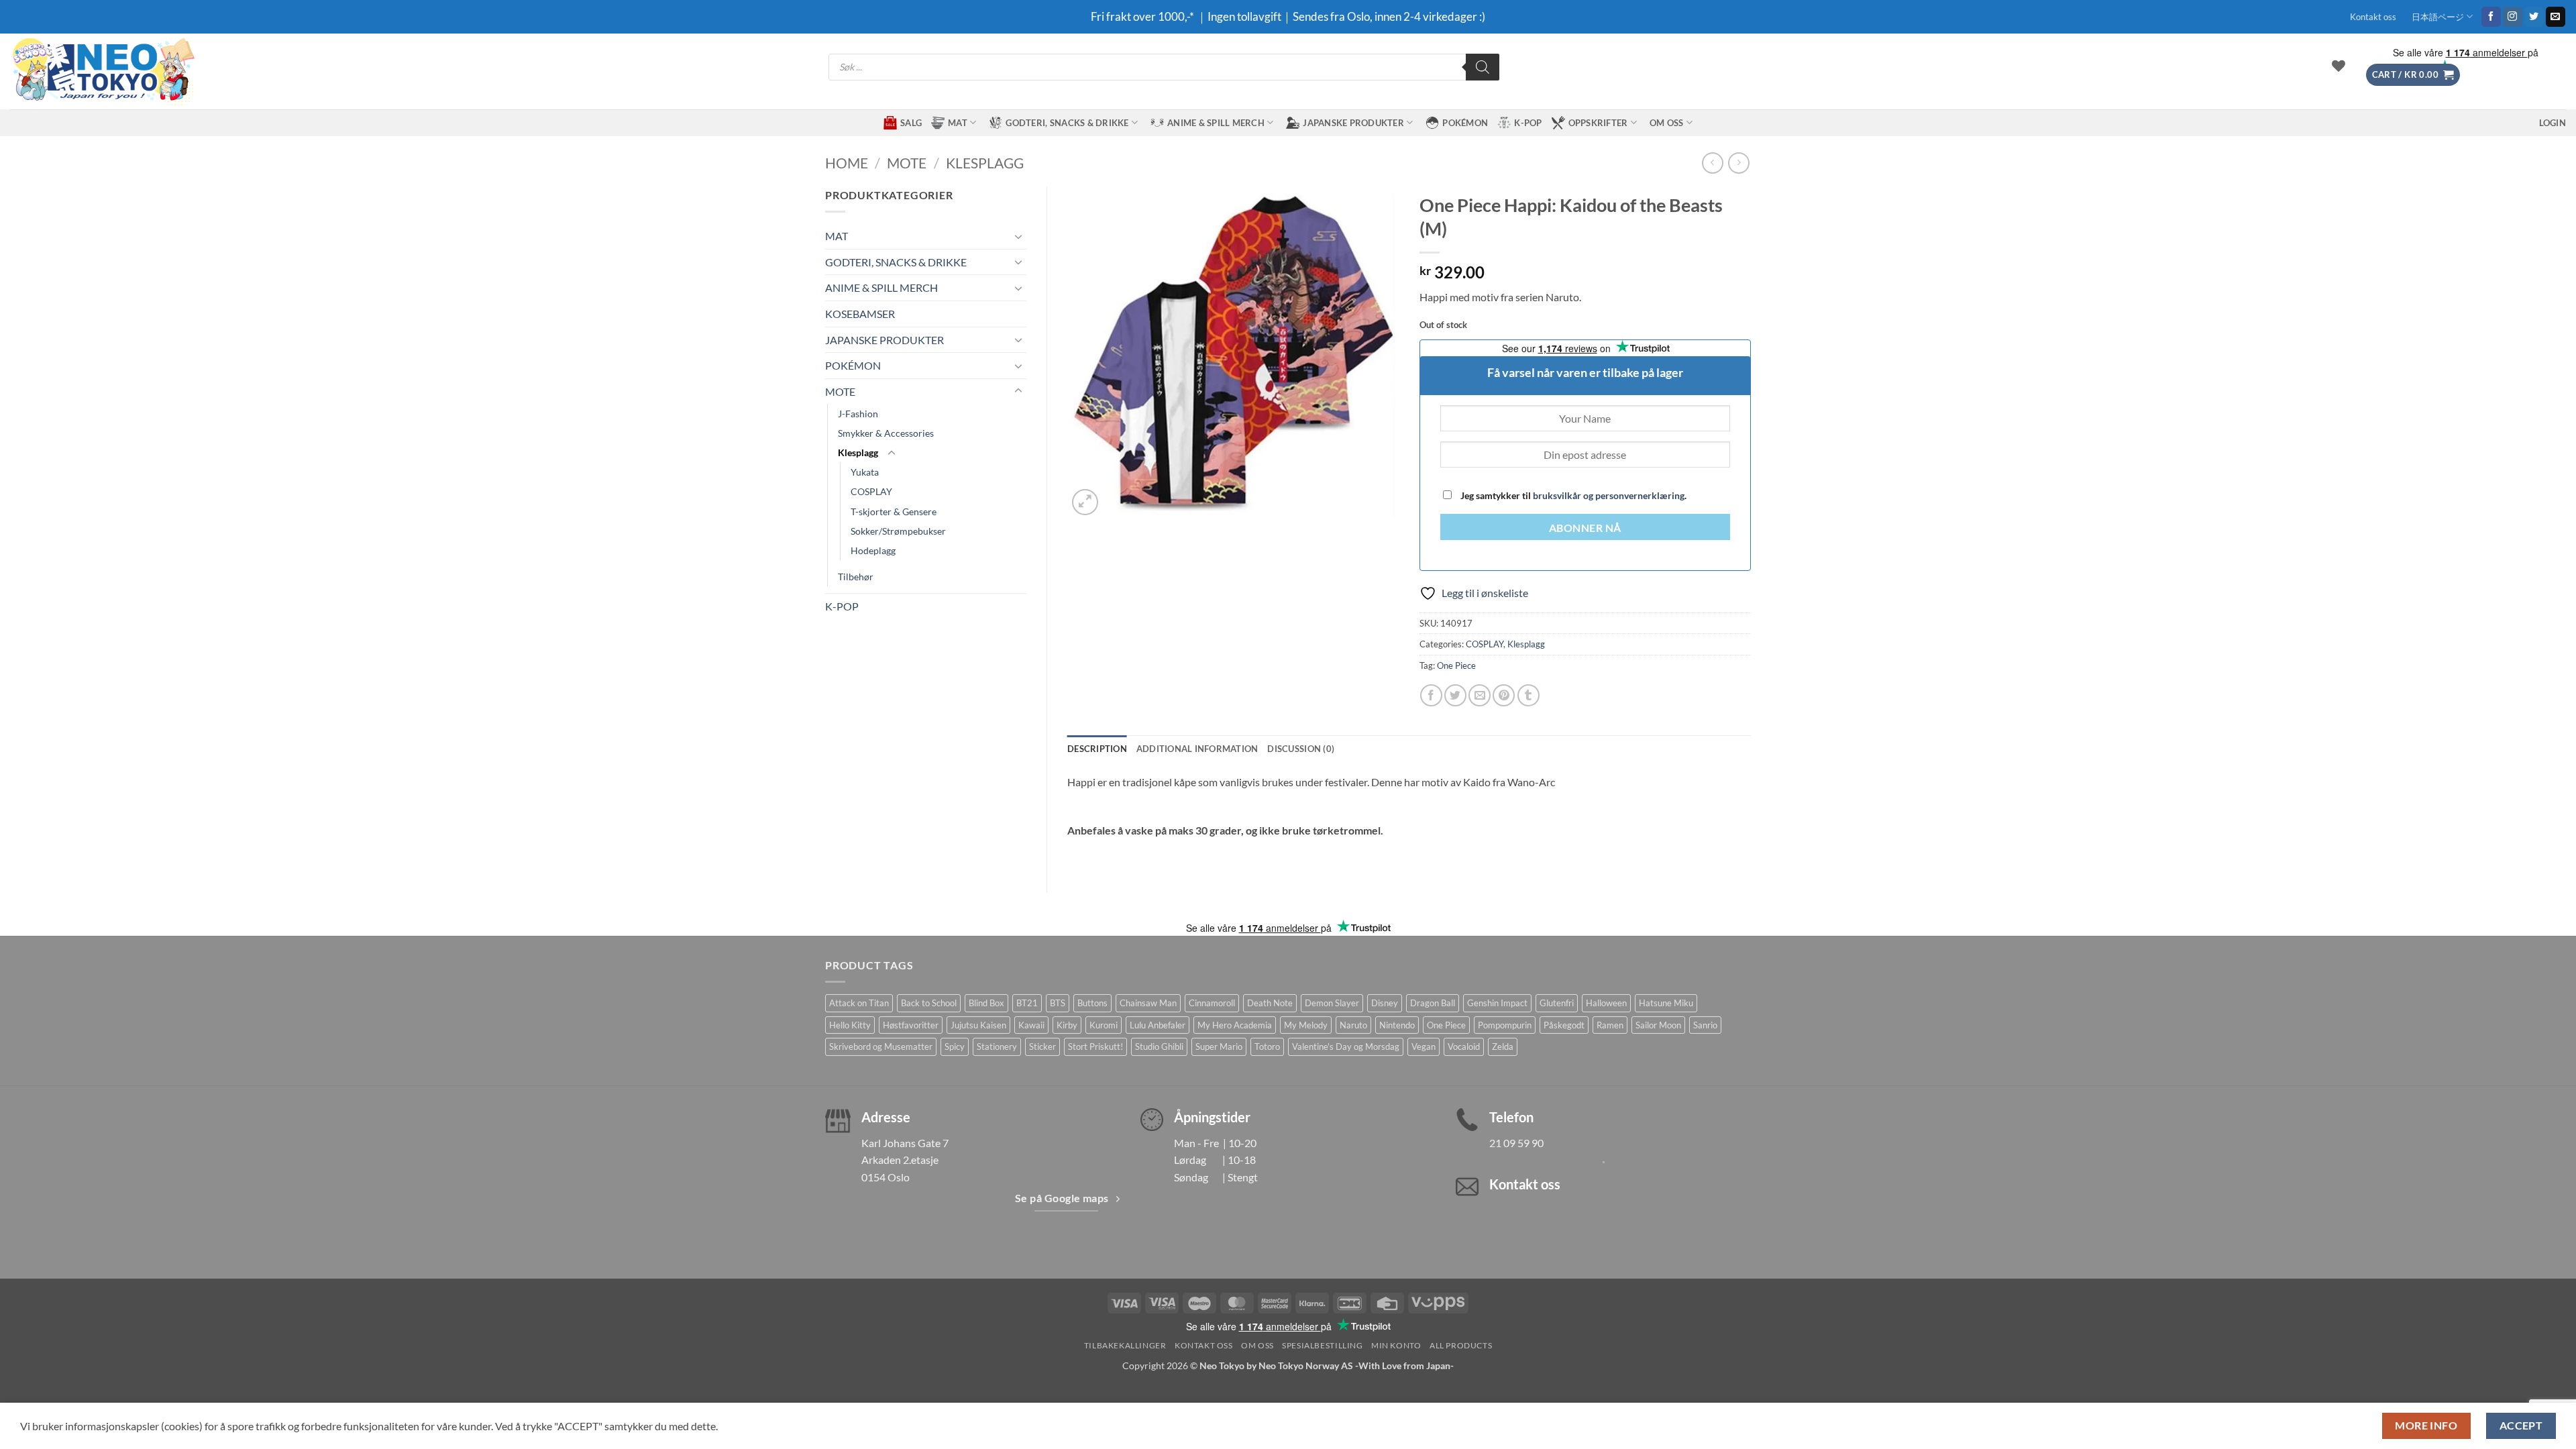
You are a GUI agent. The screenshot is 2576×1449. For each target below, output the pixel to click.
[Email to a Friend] (1480, 695)
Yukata (865, 472)
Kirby (1067, 1025)
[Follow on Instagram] (2513, 17)
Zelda (1503, 1046)
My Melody (1306, 1025)
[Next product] (1712, 163)
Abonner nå (1585, 528)
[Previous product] (1738, 163)
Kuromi (1104, 1025)
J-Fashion (858, 414)
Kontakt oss (2373, 17)
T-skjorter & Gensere (894, 512)
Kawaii (1031, 1025)
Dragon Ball (1433, 1003)
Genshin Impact (1497, 1003)
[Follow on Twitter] (2534, 17)
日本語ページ (2438, 17)
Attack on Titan (859, 1003)
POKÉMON (1465, 123)
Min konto (1396, 1345)
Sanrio (1705, 1025)
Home (847, 163)
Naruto (1353, 1025)
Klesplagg (985, 163)
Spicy (955, 1046)
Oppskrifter (1598, 123)
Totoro (1267, 1046)
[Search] (1483, 67)
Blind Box (986, 1003)
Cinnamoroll (1212, 1003)
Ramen (1610, 1025)
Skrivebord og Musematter (881, 1046)
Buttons (1092, 1003)
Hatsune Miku (1666, 1003)
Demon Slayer (1332, 1003)
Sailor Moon (1658, 1025)
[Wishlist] (2339, 66)
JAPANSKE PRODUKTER (1353, 123)
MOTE (907, 163)
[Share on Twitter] (1455, 695)
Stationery (997, 1046)
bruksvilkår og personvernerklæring (1609, 495)
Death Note (1270, 1003)
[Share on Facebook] (1431, 695)
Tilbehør (856, 577)
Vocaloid (1464, 1046)
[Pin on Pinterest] (1504, 695)
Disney (1385, 1003)
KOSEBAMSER (860, 314)
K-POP (1528, 123)
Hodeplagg (873, 550)
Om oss (1667, 123)
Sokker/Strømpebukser (898, 531)
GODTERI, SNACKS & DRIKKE (1067, 123)
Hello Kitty (850, 1025)
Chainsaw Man (1148, 1003)
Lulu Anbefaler (1158, 1025)
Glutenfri (1557, 1003)
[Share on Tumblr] (1528, 695)
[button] (2413, 75)
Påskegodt (1564, 1025)
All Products (1461, 1345)
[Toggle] (1018, 236)
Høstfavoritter (911, 1025)
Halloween (1606, 1003)
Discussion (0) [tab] (1301, 749)
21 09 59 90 (1516, 1143)
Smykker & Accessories (886, 433)
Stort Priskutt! (1095, 1046)
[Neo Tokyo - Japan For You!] (102, 71)
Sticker (1042, 1046)
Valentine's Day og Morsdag (1346, 1046)
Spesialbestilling (1322, 1345)
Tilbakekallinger (1125, 1345)
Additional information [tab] (1197, 749)
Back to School (929, 1003)
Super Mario (1219, 1046)
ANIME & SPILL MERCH (1216, 123)
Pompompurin (1505, 1025)
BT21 (1027, 1003)
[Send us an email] (2556, 17)
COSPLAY (871, 491)
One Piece (1456, 665)
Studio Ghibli (1159, 1046)
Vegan (1424, 1046)
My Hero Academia (1235, 1025)
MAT (958, 123)
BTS (1058, 1003)
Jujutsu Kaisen (978, 1025)
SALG (911, 123)
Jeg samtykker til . (1572, 495)
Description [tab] (1097, 749)
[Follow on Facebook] (2491, 17)
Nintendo (1397, 1025)
